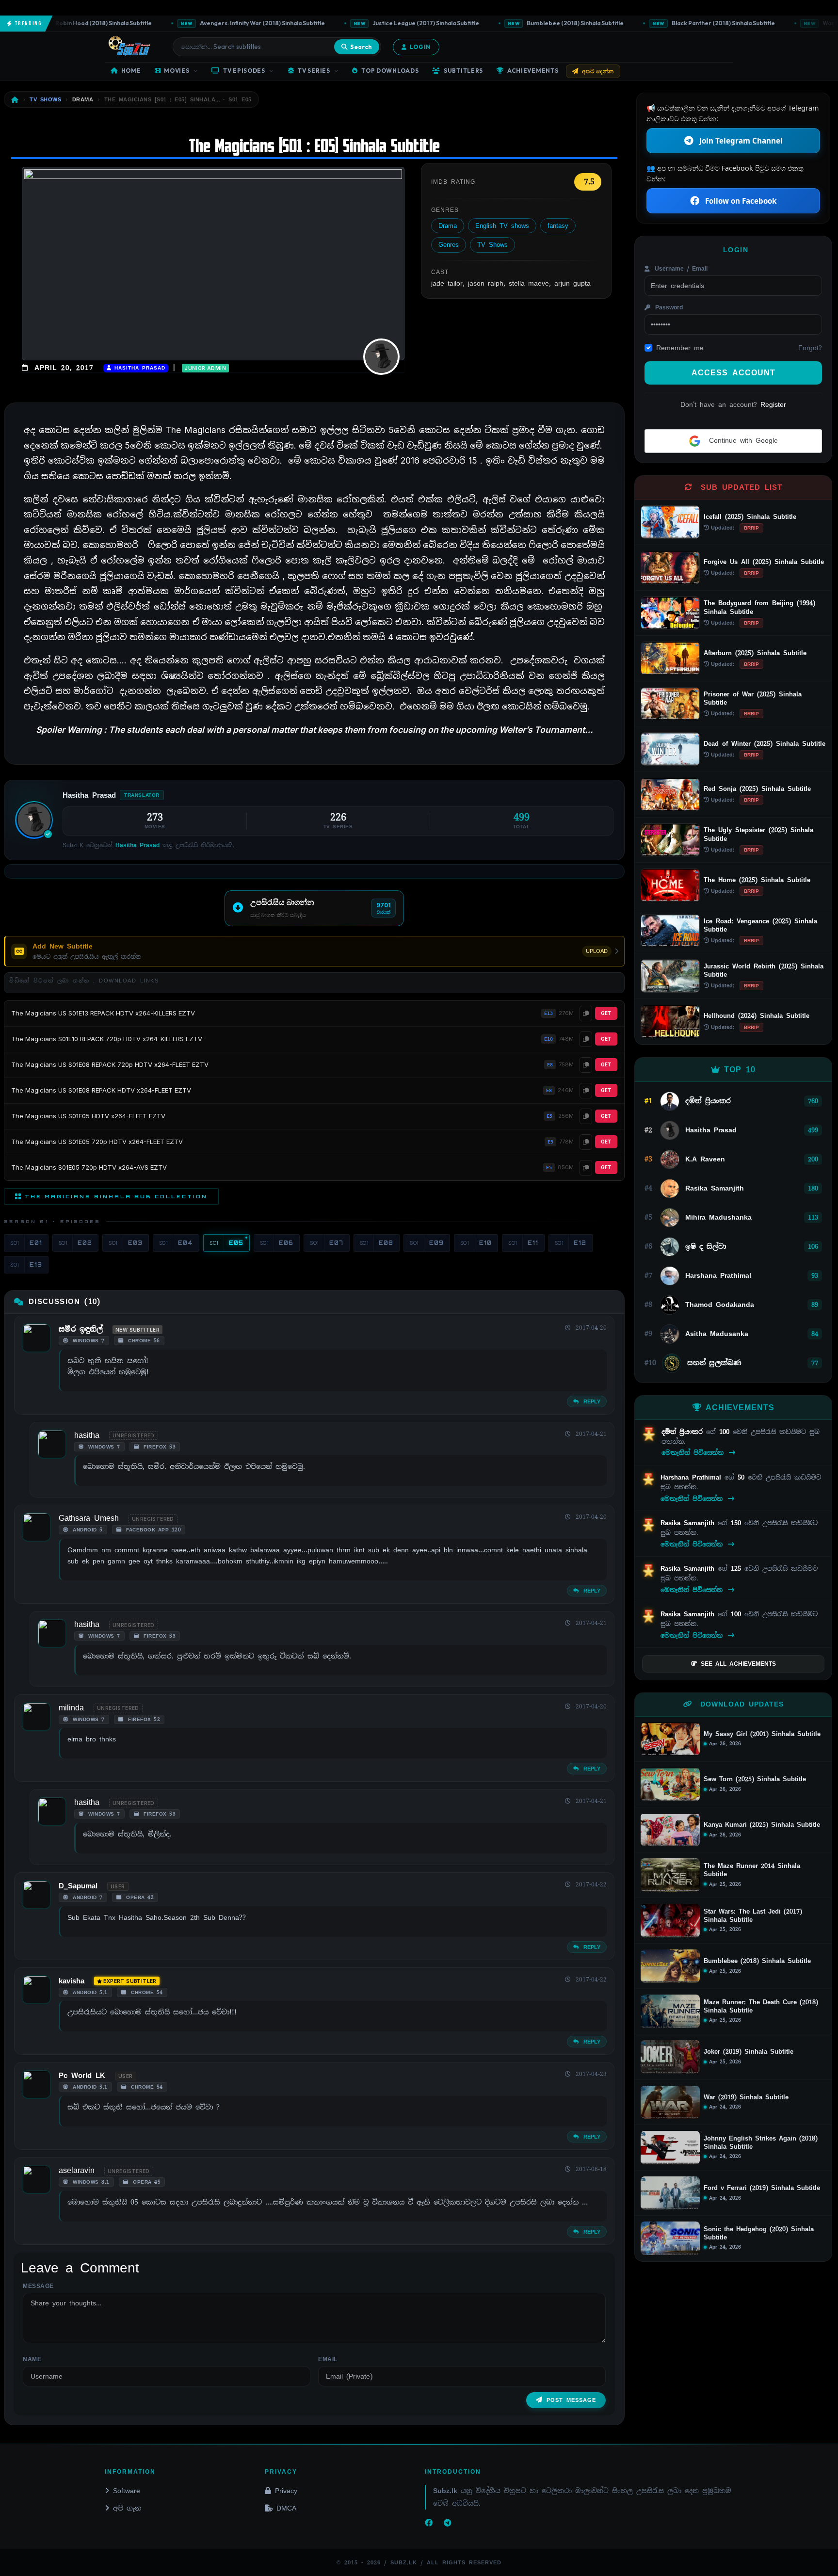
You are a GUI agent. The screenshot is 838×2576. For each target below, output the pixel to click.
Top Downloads (390, 71)
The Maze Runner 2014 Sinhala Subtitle (752, 1870)
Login (420, 47)
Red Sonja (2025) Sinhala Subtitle (757, 789)
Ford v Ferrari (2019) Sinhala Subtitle (762, 2188)
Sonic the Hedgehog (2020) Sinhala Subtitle (759, 2233)
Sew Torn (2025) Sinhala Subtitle (755, 1779)
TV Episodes (244, 71)
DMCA (286, 2508)
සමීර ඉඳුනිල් (81, 1329)
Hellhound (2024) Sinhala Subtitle (757, 1016)
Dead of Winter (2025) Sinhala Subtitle (765, 744)
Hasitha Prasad (138, 368)
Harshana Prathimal (693, 1477)
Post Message (571, 2400)
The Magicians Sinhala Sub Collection (116, 1196)
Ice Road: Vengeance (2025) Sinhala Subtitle (760, 925)
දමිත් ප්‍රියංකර (684, 1432)
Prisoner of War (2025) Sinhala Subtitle (753, 698)
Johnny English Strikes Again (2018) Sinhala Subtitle (761, 2143)
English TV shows (502, 226)
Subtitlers (463, 71)
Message (38, 2286)
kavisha (72, 1981)
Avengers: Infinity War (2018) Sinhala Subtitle (221, 23)
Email (328, 2359)
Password (668, 307)
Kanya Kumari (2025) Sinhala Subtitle (762, 1825)
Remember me (680, 348)
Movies (177, 71)
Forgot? (810, 348)
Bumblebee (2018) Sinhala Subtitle (534, 23)
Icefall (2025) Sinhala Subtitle (750, 517)
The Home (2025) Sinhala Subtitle (757, 880)
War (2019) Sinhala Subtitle (746, 2097)
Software (127, 2491)
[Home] (15, 100)
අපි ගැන (127, 2508)
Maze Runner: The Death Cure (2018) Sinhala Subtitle (761, 2006)
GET (606, 1013)
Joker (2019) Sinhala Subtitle (749, 2052)
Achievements (533, 71)
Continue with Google (742, 440)
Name (32, 2359)
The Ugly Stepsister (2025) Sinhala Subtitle (758, 834)
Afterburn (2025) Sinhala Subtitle (755, 653)
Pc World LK (82, 2076)
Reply (590, 1401)
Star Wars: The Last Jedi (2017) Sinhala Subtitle (753, 1916)
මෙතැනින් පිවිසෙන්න (694, 1453)
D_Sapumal (78, 1886)
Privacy (286, 2491)
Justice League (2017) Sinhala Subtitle (385, 23)
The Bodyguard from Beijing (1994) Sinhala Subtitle (759, 607)
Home (131, 71)
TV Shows (492, 245)
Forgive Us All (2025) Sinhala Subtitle (764, 562)
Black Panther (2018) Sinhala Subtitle (682, 23)
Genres (449, 245)
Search (361, 47)
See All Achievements (738, 1664)
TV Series (314, 71)
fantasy (558, 226)
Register (773, 404)
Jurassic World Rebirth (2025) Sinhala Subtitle (764, 970)
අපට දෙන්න (598, 71)
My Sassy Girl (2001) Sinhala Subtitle (762, 1734)
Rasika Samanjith (689, 1523)
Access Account (733, 373)
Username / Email (680, 269)
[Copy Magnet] (586, 1014)
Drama (448, 226)
